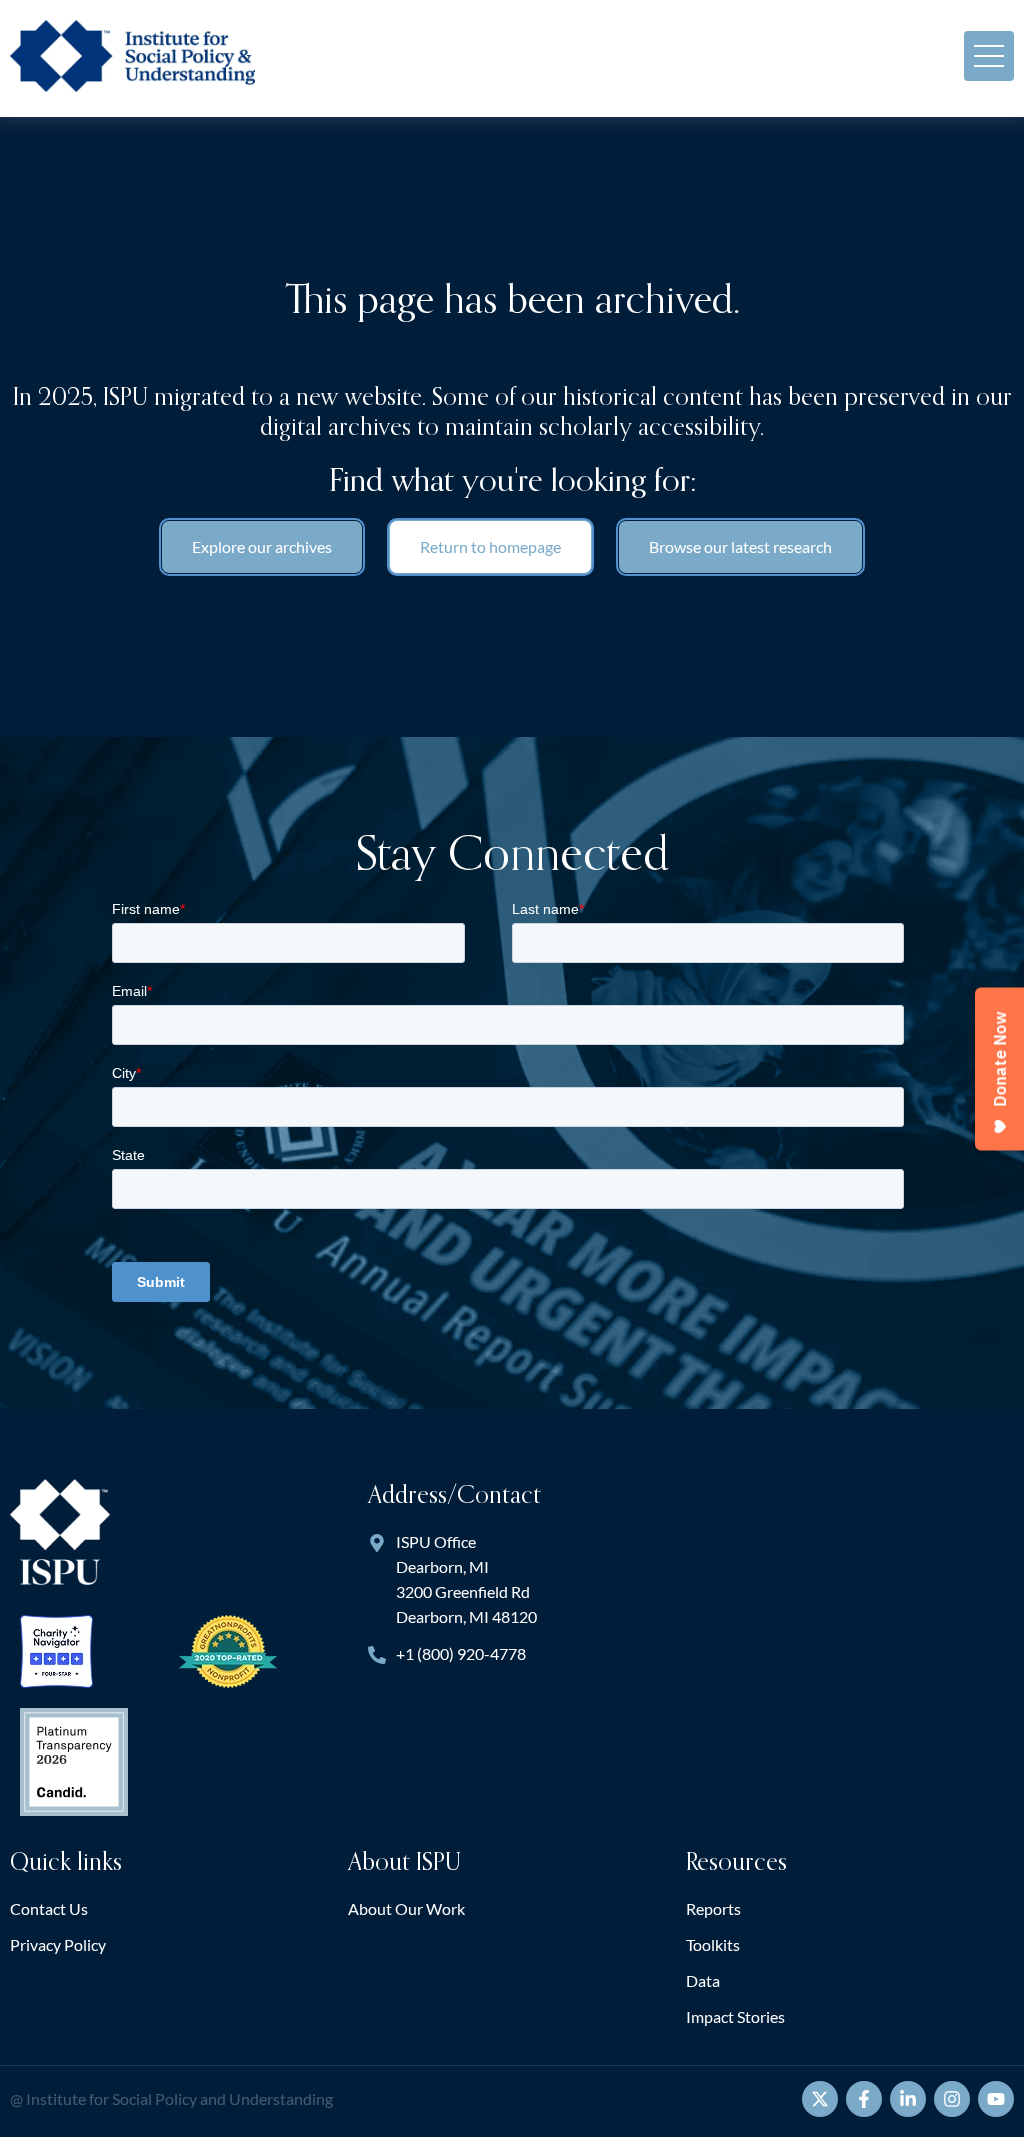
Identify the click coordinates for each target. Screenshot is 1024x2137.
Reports (713, 1908)
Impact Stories (735, 2016)
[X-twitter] (820, 2099)
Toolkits (713, 1944)
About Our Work (406, 1908)
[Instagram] (952, 2099)
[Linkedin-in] (908, 2099)
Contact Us (49, 1908)
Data (703, 1980)
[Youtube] (996, 2099)
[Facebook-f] (864, 2099)
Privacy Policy (58, 1944)
